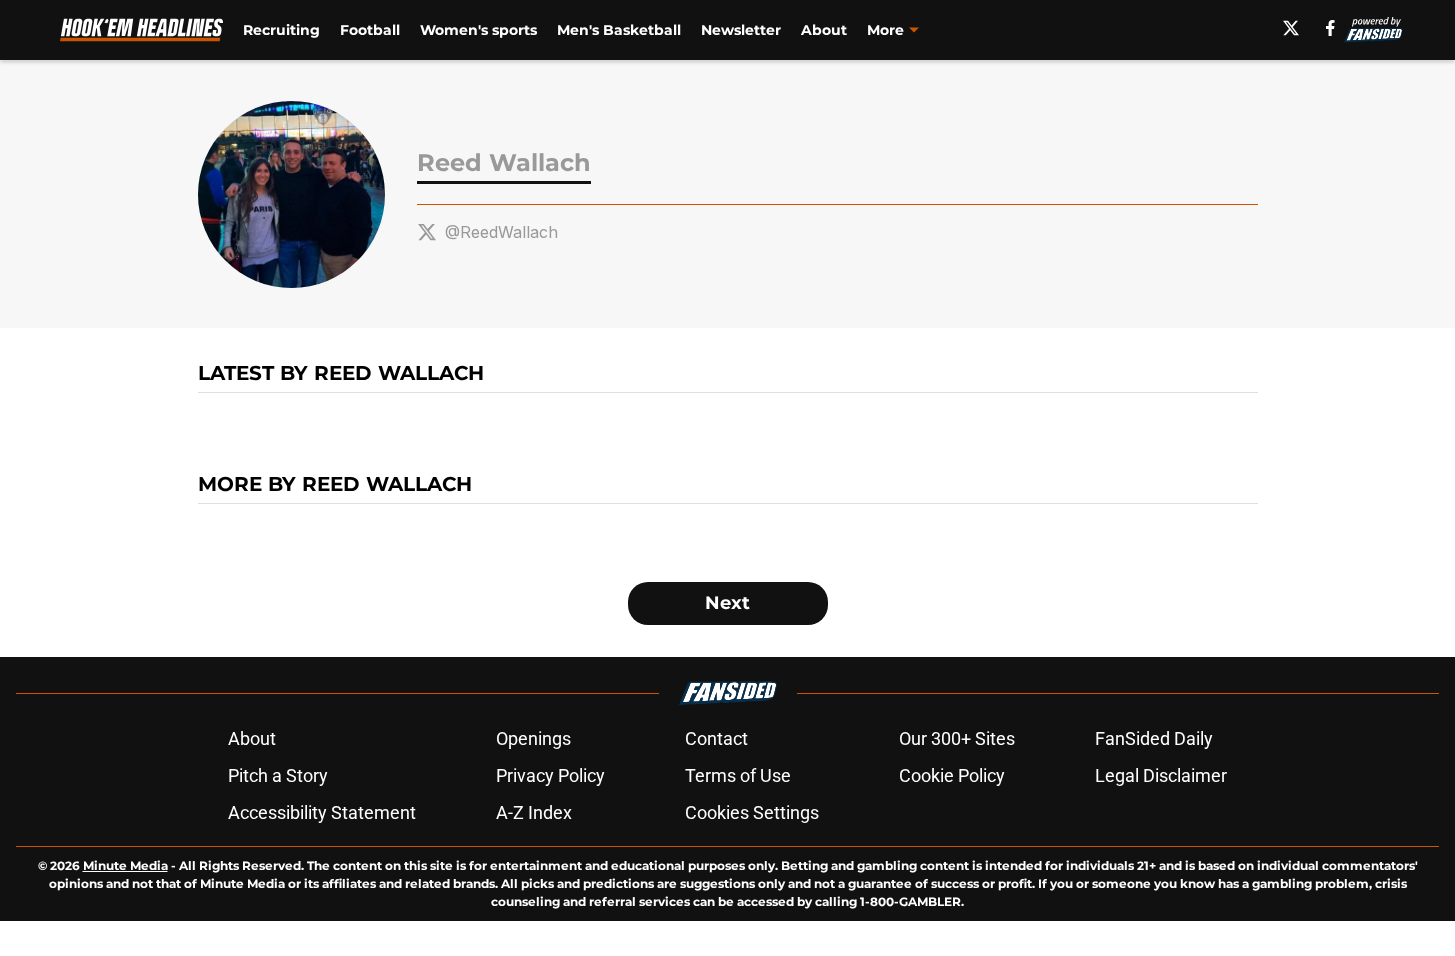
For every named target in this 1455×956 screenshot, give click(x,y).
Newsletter (741, 30)
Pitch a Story (278, 775)
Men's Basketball (619, 30)
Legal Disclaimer (1161, 775)
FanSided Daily (1154, 738)
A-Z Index (534, 812)
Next (727, 603)
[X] (1291, 28)
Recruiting (281, 30)
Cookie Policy (952, 775)
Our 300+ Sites (957, 738)
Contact (716, 738)
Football (370, 30)
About (824, 30)
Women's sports (478, 30)
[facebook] (1330, 28)
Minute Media (125, 865)
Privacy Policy (550, 775)
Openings (533, 738)
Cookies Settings (752, 812)
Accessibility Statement (322, 812)
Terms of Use (738, 775)
